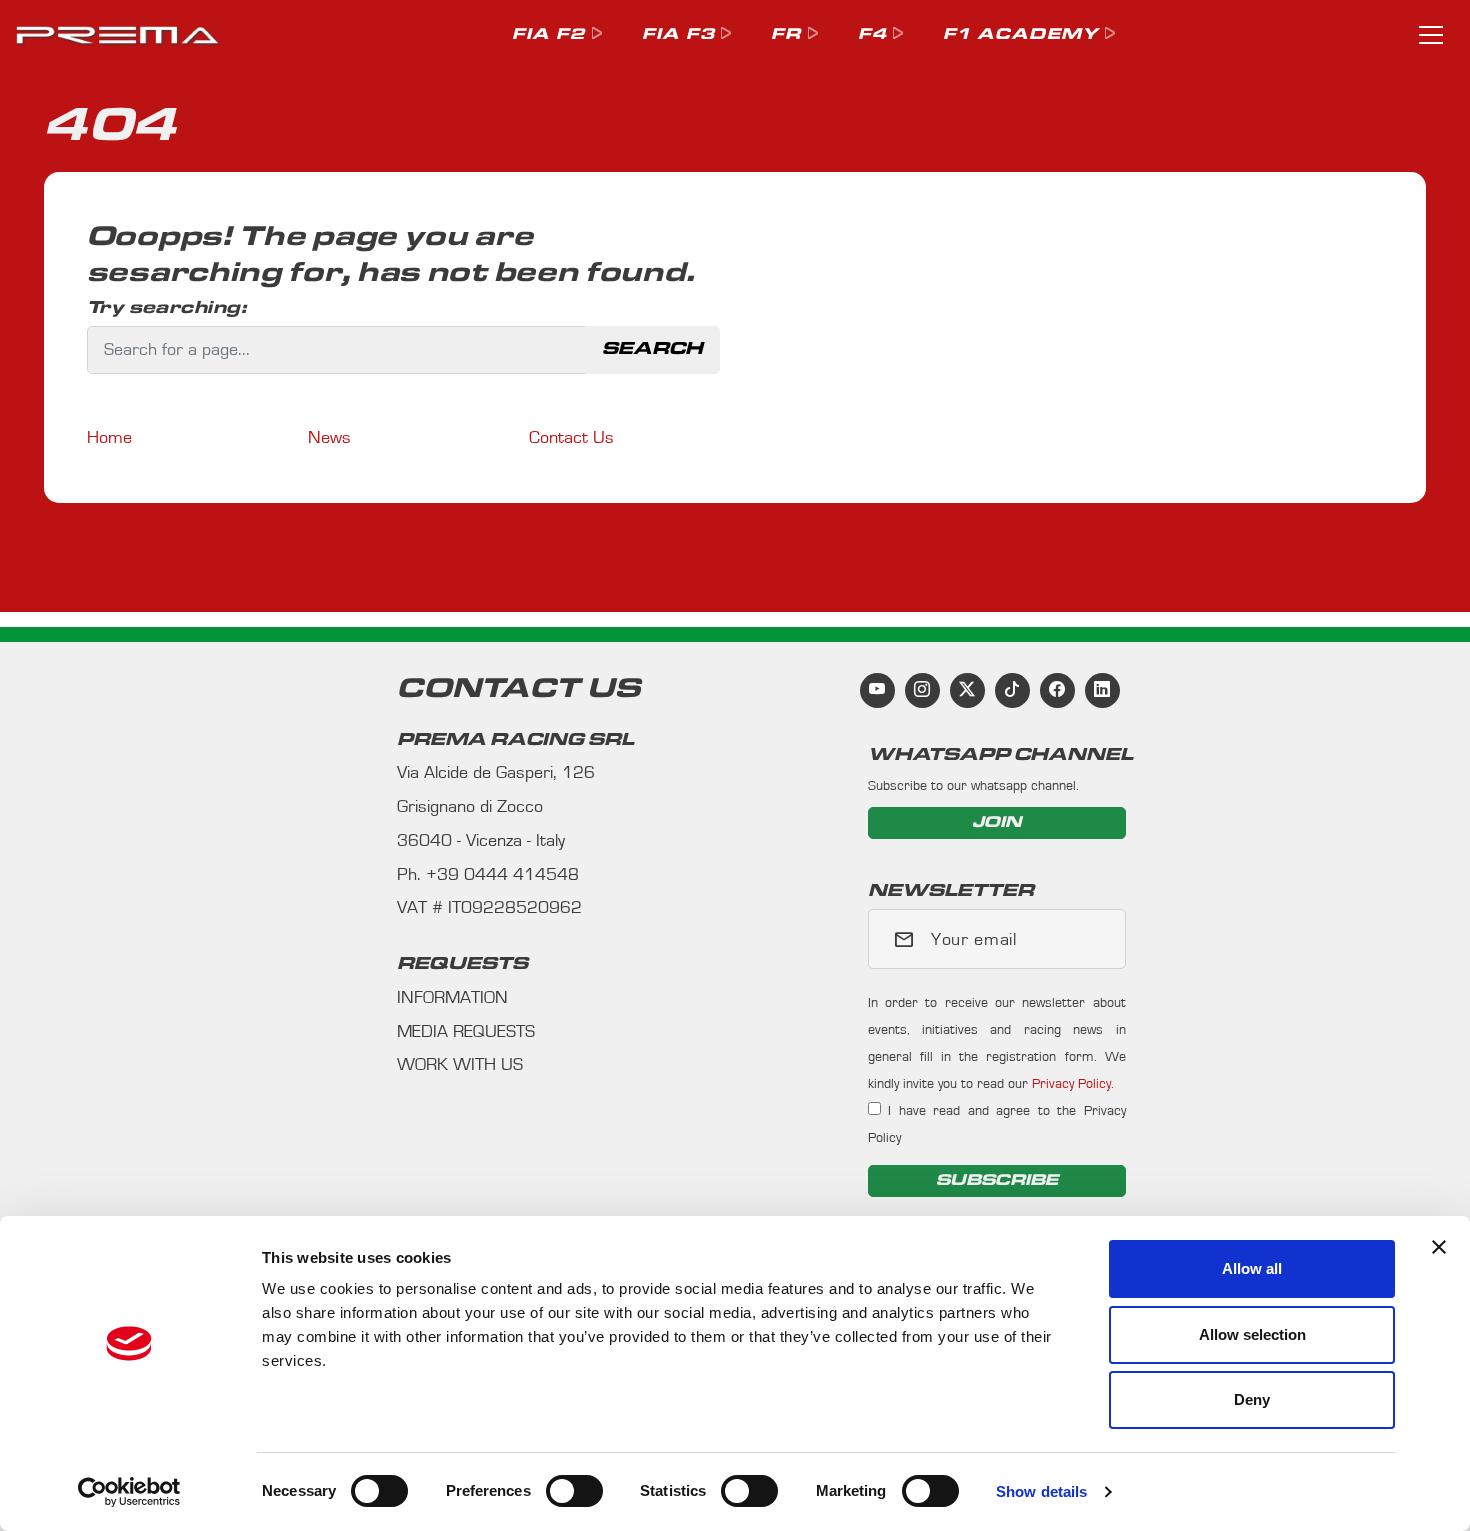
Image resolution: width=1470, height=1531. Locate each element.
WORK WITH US (460, 1065)
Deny (1252, 1399)
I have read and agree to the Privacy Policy (997, 1124)
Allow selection (1252, 1334)
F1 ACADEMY (1021, 34)
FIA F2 (549, 34)
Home (109, 438)
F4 (872, 34)
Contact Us (571, 438)
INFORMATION (452, 998)
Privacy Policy (1071, 1083)
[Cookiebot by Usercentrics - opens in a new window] (129, 1492)
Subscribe (997, 1180)
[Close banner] (1439, 1247)
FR (786, 34)
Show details (1041, 1491)
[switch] (574, 1491)
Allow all (1252, 1268)
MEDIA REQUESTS (466, 1032)
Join (997, 822)
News (329, 438)
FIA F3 (678, 34)
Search (652, 349)
